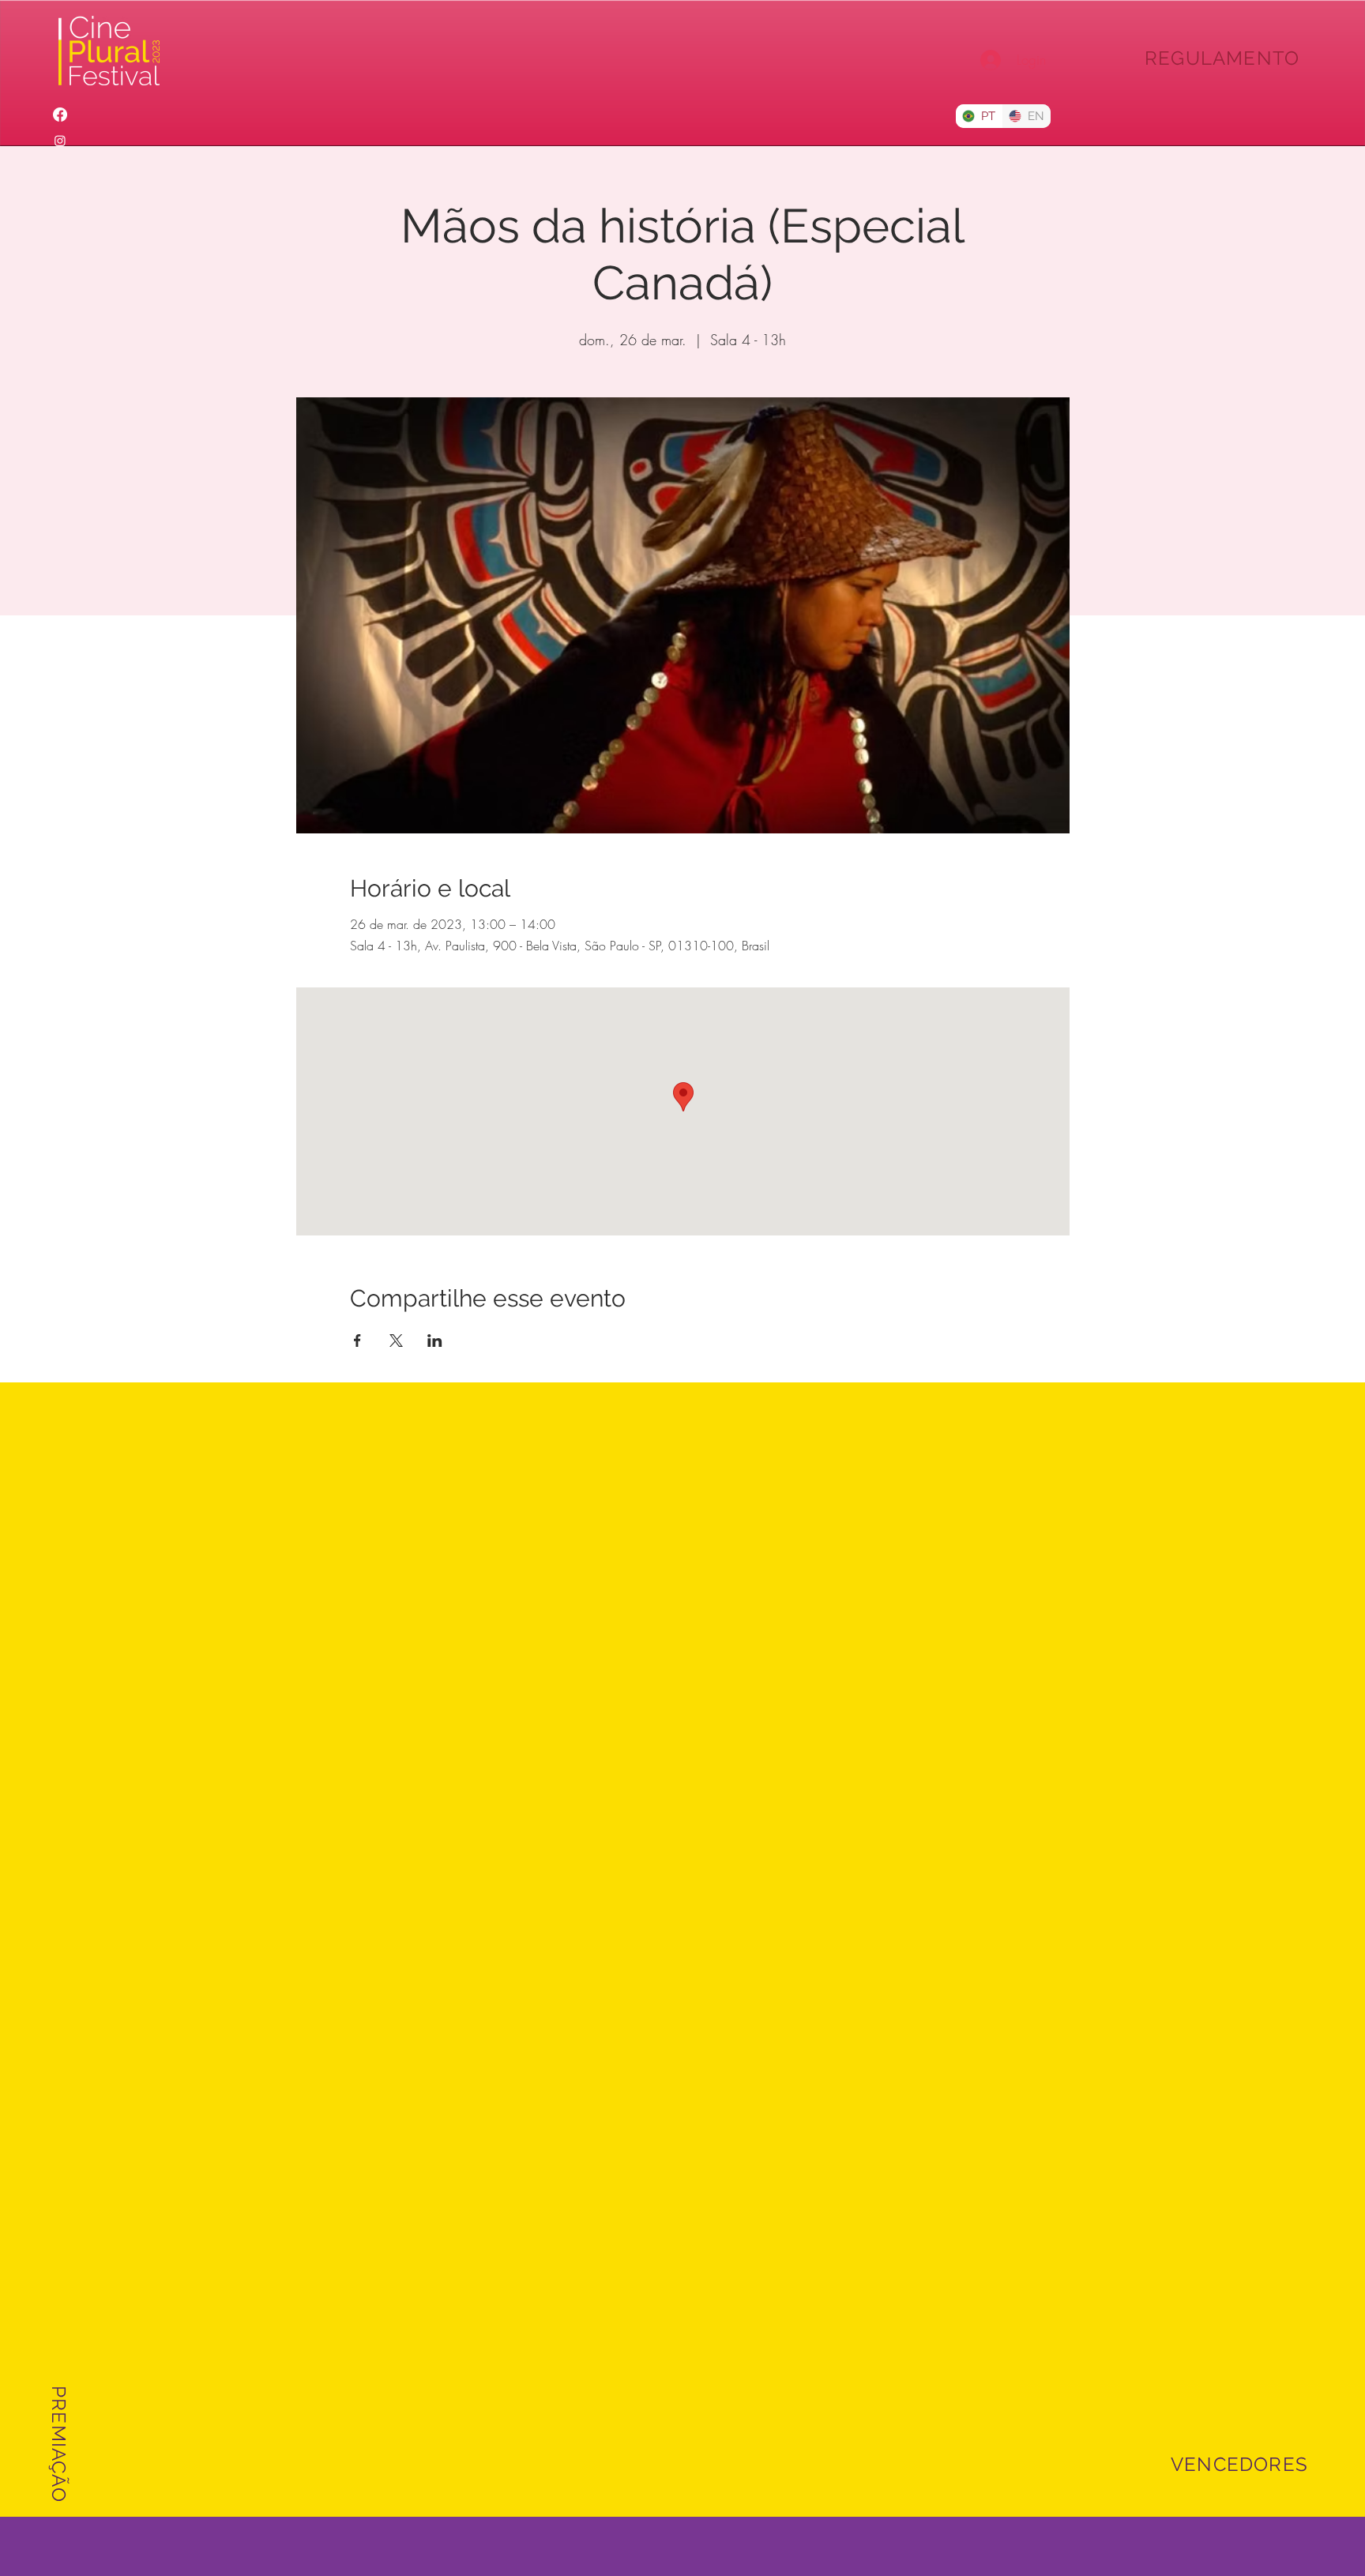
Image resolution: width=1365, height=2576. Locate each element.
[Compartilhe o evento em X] (396, 1341)
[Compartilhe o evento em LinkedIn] (435, 1341)
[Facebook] (60, 115)
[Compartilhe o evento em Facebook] (357, 1341)
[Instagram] (60, 141)
